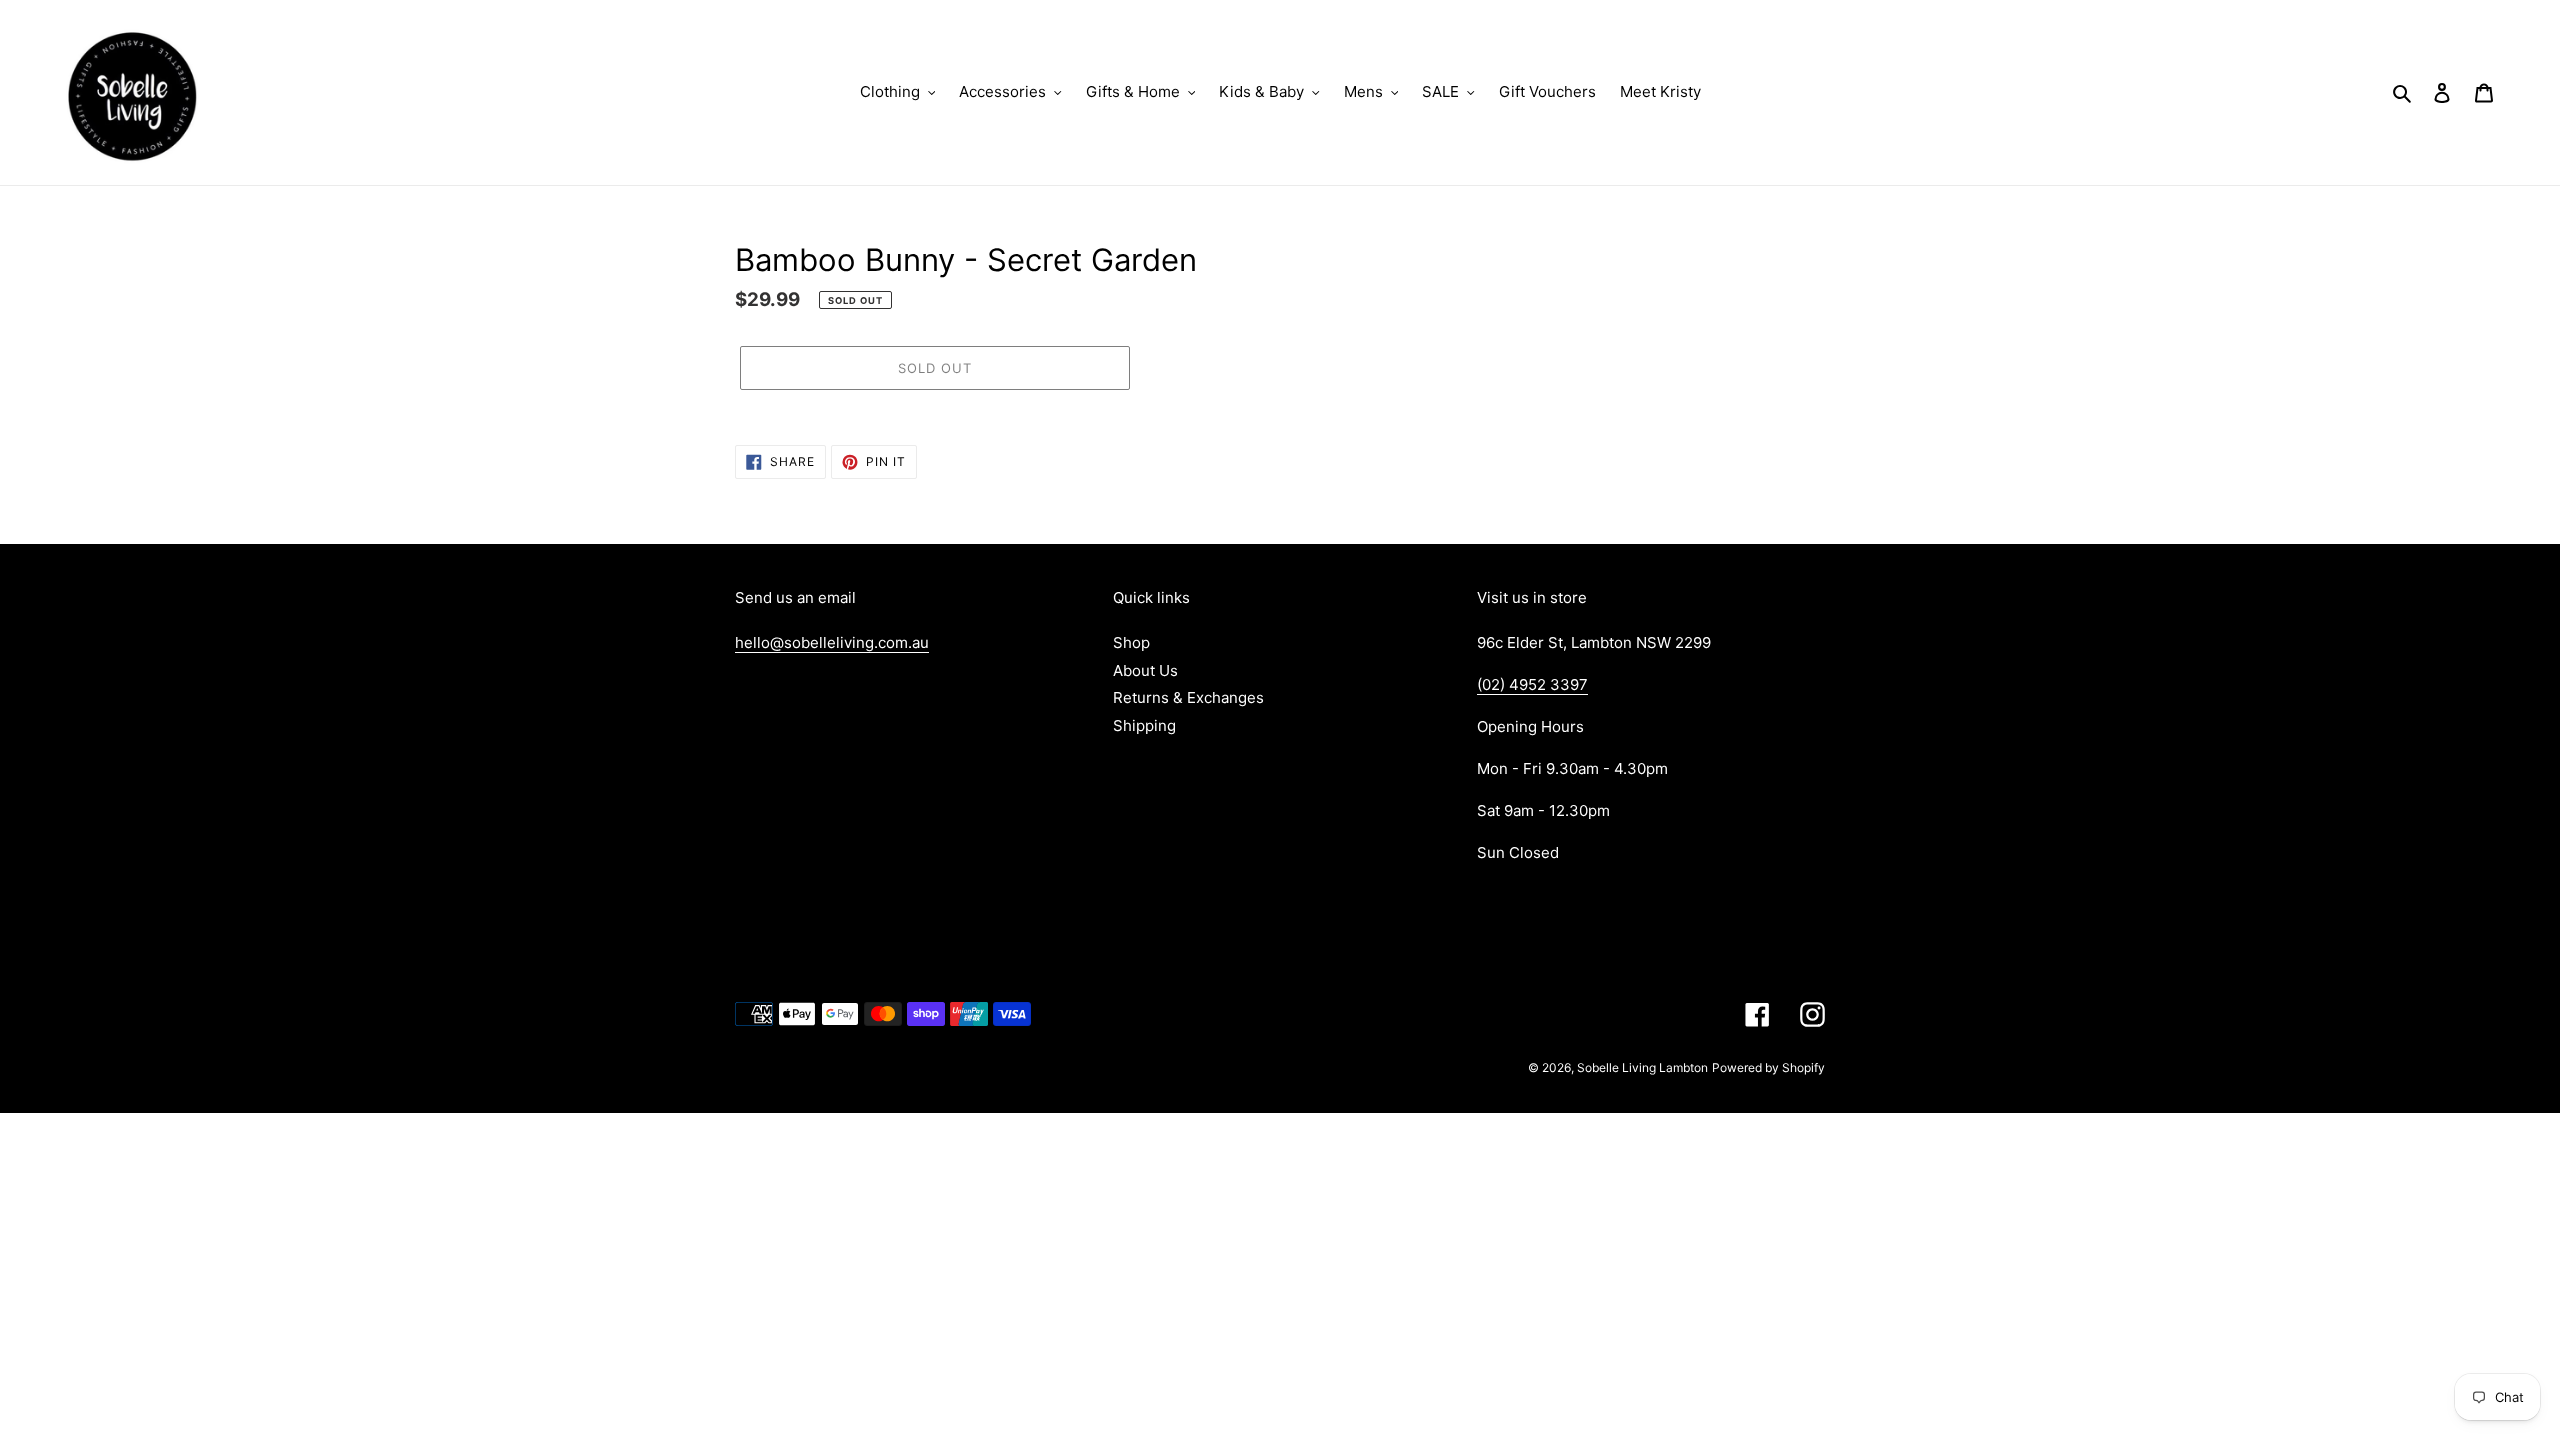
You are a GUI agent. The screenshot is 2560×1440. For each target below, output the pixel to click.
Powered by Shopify (1768, 1067)
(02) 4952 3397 (1532, 684)
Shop (1131, 642)
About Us (1145, 670)
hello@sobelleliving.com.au (832, 642)
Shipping (1144, 725)
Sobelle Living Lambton (1642, 1067)
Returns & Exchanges (1188, 697)
